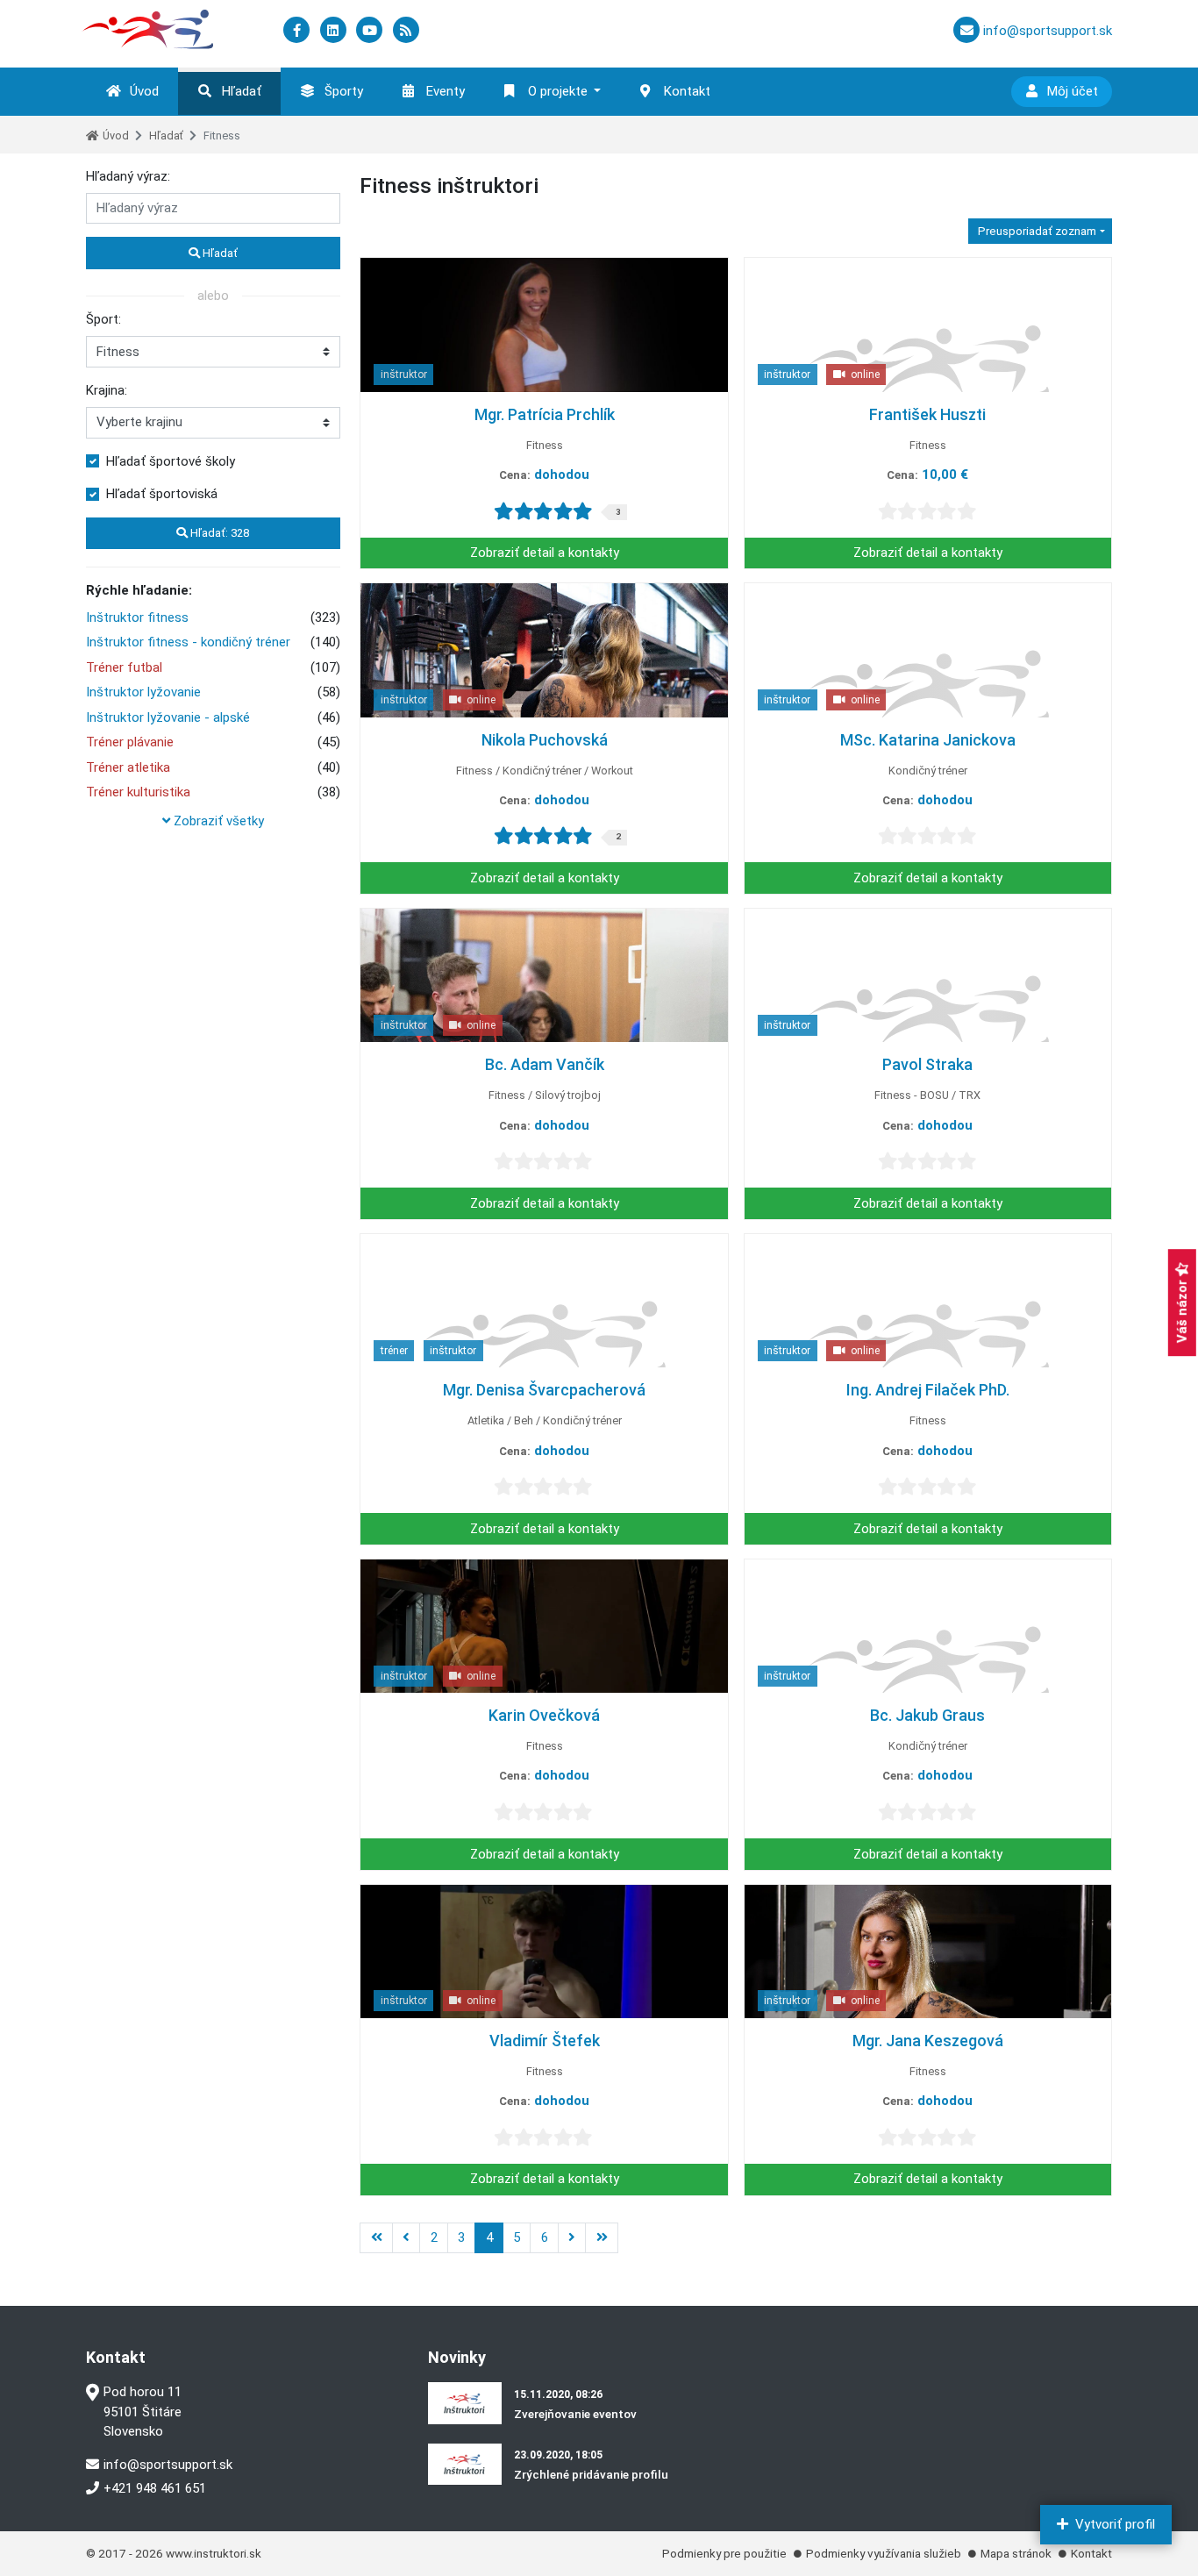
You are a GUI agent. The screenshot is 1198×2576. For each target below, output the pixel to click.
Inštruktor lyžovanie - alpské (168, 717)
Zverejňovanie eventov (575, 2414)
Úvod (144, 91)
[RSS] (406, 31)
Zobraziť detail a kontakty (545, 553)
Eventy (446, 91)
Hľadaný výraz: (128, 176)
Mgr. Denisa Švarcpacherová (544, 1390)
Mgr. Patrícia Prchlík (545, 414)
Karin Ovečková (544, 1715)
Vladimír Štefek (545, 2041)
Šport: (103, 319)
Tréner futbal (124, 667)
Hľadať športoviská (162, 494)
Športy (344, 91)
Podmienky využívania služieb (884, 2553)
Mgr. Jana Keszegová (928, 2041)
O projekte (558, 91)
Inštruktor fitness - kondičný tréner (188, 642)
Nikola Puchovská (545, 740)
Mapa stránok (1016, 2553)
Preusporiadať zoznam (1036, 231)
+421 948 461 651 (155, 2488)
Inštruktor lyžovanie (143, 692)
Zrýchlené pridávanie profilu (591, 2474)
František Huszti (927, 414)
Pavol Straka (927, 1064)
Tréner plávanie (130, 742)
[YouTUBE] (371, 31)
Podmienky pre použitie (724, 2553)
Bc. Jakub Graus (927, 1715)
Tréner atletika (128, 767)
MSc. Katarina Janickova (928, 740)
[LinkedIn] (335, 31)
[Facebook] (298, 31)
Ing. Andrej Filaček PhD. (928, 1390)
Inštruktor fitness (137, 617)
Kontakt (687, 91)
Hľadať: (218, 533)
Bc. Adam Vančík (545, 1064)
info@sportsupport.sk (168, 2465)
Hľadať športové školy (171, 461)
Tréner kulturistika (138, 792)
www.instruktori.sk (214, 2553)
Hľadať (242, 91)
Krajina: (107, 390)
